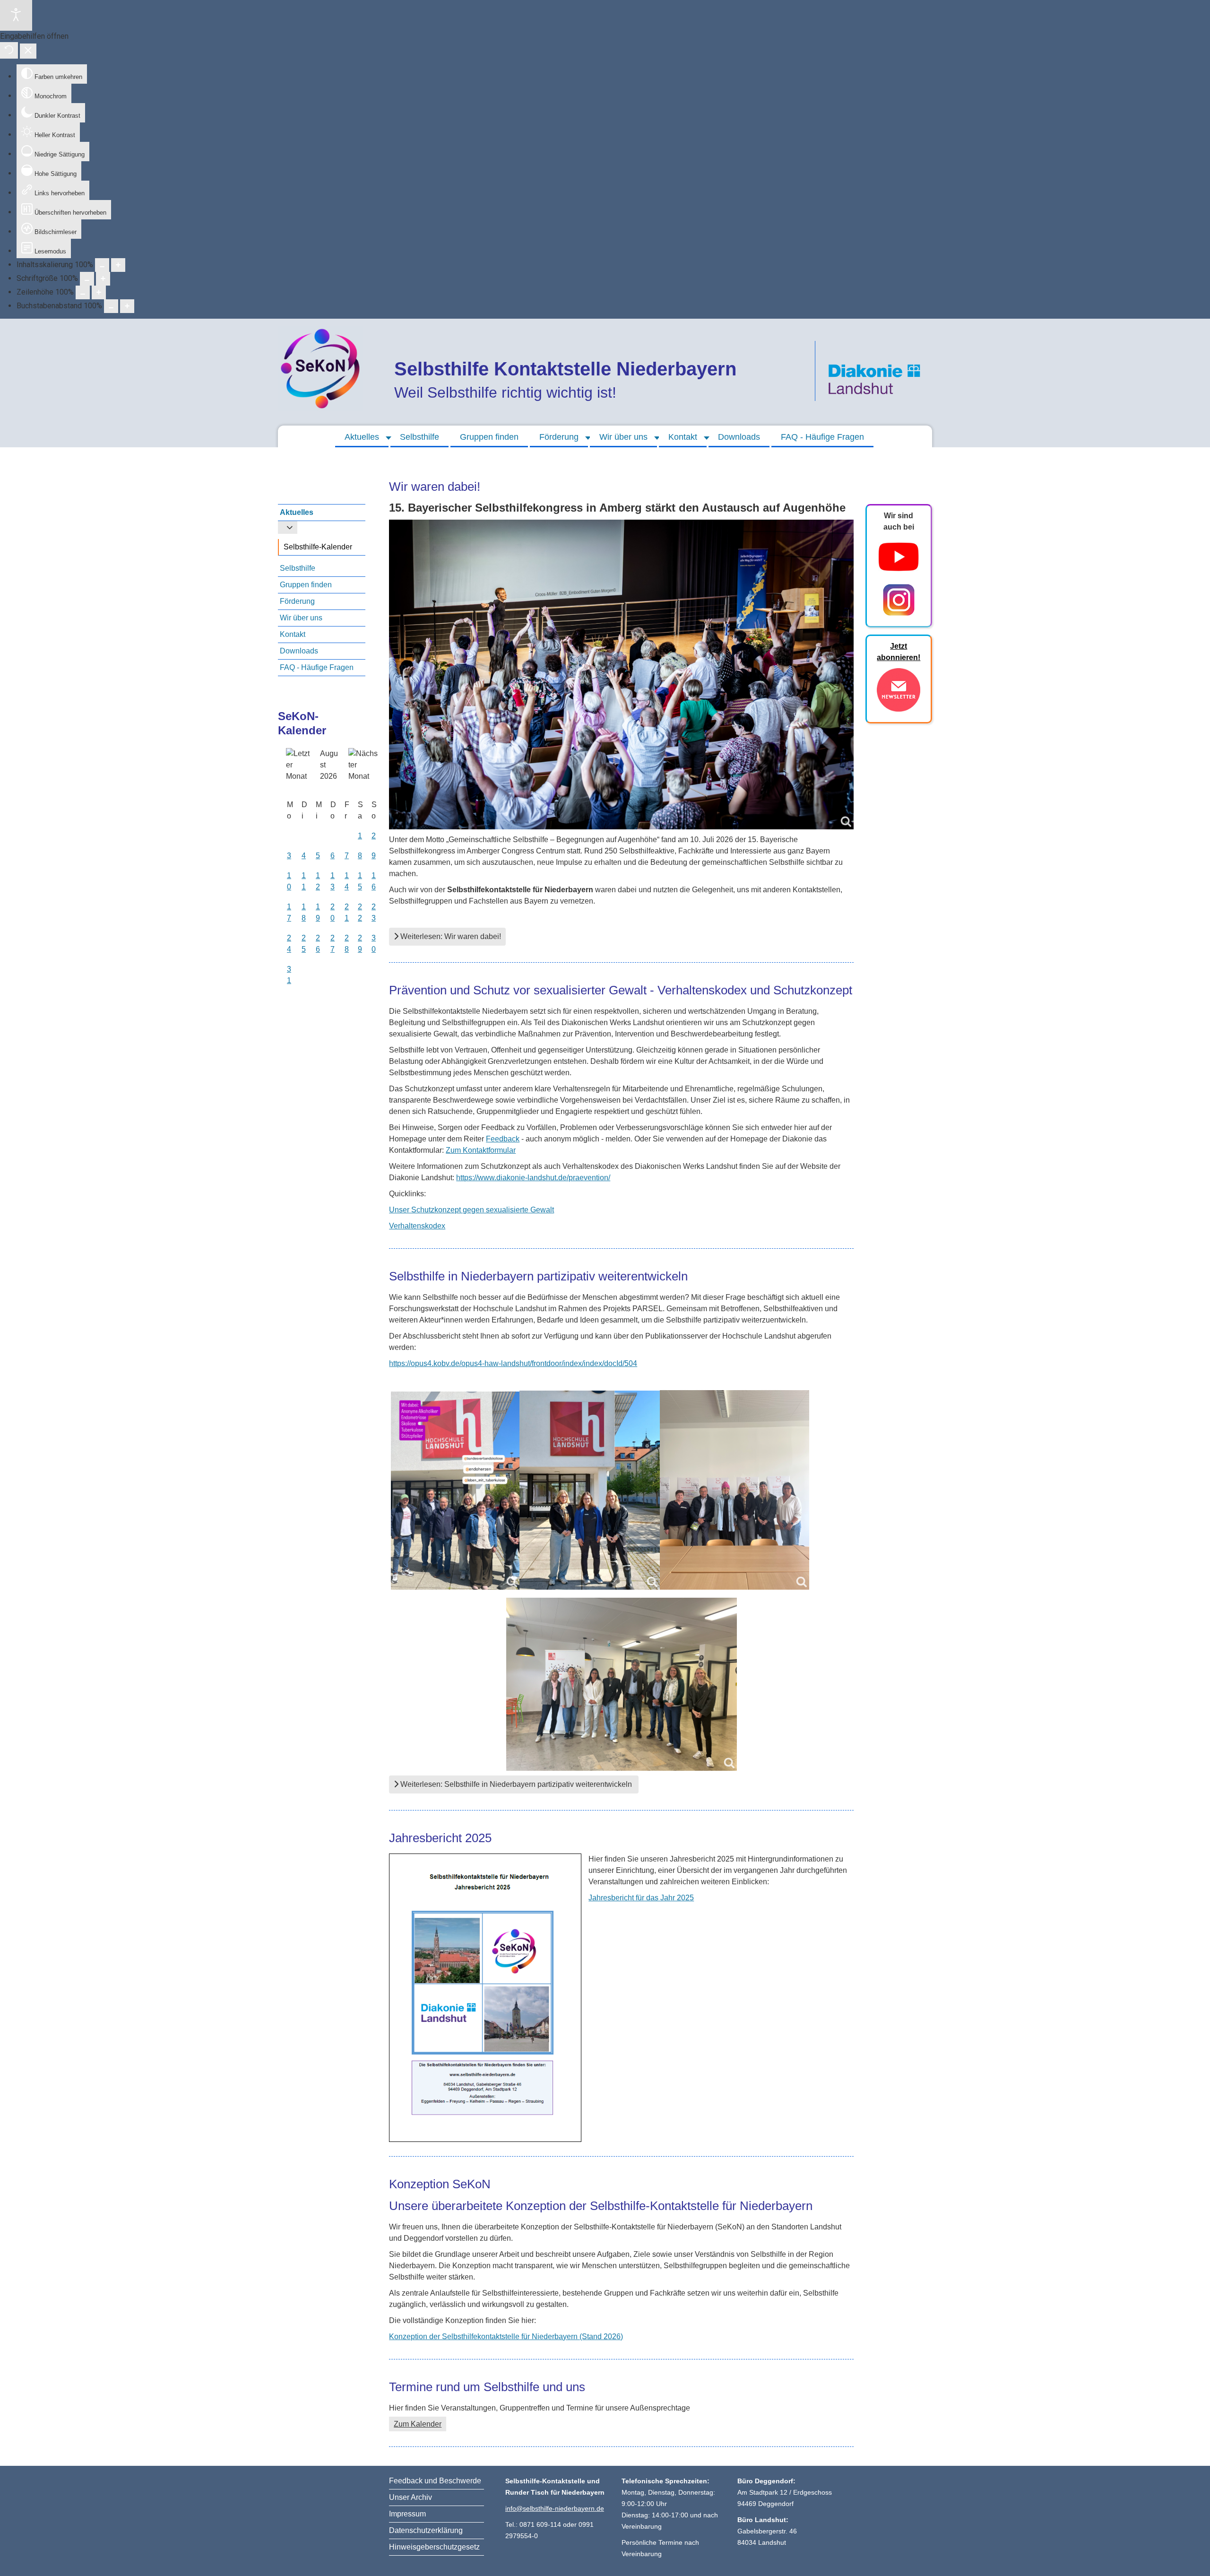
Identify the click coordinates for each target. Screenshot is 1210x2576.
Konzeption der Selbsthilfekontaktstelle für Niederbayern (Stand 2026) (506, 2337)
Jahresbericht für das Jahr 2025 (641, 1898)
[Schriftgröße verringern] (87, 279)
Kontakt (683, 437)
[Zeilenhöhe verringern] (83, 292)
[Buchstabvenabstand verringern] (111, 306)
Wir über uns (623, 437)
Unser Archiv (411, 2497)
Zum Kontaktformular (481, 1150)
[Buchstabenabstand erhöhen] (127, 306)
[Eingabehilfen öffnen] (16, 15)
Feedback (503, 1139)
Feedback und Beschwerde (435, 2481)
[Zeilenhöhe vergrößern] (99, 292)
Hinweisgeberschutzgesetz (434, 2547)
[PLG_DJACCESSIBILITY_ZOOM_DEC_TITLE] (102, 265)
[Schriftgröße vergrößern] (103, 279)
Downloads (739, 437)
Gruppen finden (489, 437)
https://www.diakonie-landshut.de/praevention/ (533, 1178)
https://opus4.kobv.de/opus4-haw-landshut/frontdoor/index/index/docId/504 (513, 1363)
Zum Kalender (418, 2424)
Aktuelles (362, 437)
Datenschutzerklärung (426, 2530)
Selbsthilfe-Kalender (318, 547)
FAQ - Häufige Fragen (822, 437)
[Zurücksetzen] (9, 50)
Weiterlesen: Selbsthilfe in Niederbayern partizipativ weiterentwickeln (516, 1784)
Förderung (559, 437)
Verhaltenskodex (417, 1226)
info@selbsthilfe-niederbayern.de (555, 2508)
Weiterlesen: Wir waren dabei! (450, 936)
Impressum (407, 2514)
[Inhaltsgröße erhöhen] (118, 265)
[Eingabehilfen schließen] (28, 51)
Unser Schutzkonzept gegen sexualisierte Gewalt (471, 1210)
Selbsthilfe (419, 437)
